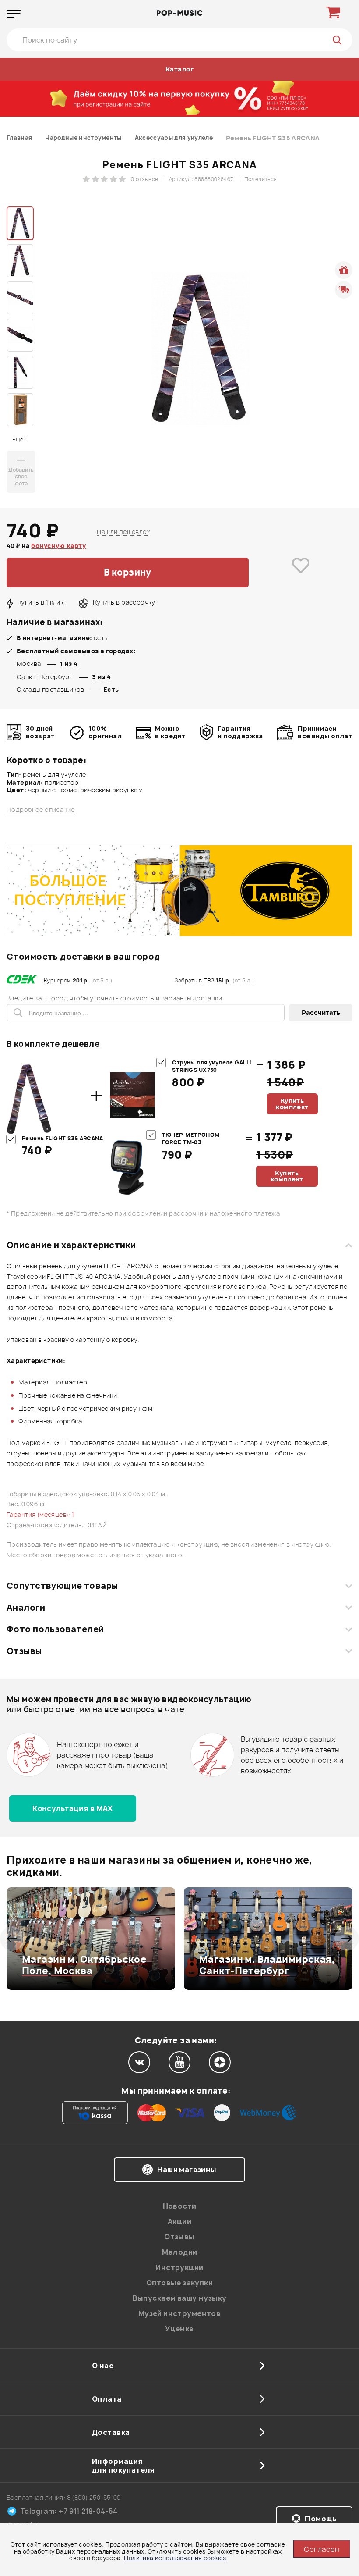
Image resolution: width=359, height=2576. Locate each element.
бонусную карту (58, 546)
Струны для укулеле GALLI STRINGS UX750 (211, 1066)
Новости (180, 2206)
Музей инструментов (180, 2313)
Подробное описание (41, 810)
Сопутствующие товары (62, 1586)
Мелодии (180, 2252)
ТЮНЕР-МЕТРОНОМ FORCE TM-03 (191, 1139)
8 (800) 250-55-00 (94, 2497)
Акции (179, 2221)
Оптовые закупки (179, 2283)
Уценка (179, 2329)
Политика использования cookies (175, 2558)
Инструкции (179, 2267)
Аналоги (26, 1608)
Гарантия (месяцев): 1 (40, 1514)
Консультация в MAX (73, 1808)
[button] (12, 1939)
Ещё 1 (19, 439)
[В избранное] (301, 573)
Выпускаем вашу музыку (180, 2298)
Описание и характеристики (71, 1245)
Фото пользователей (55, 1629)
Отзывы (24, 1651)
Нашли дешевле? (123, 532)
